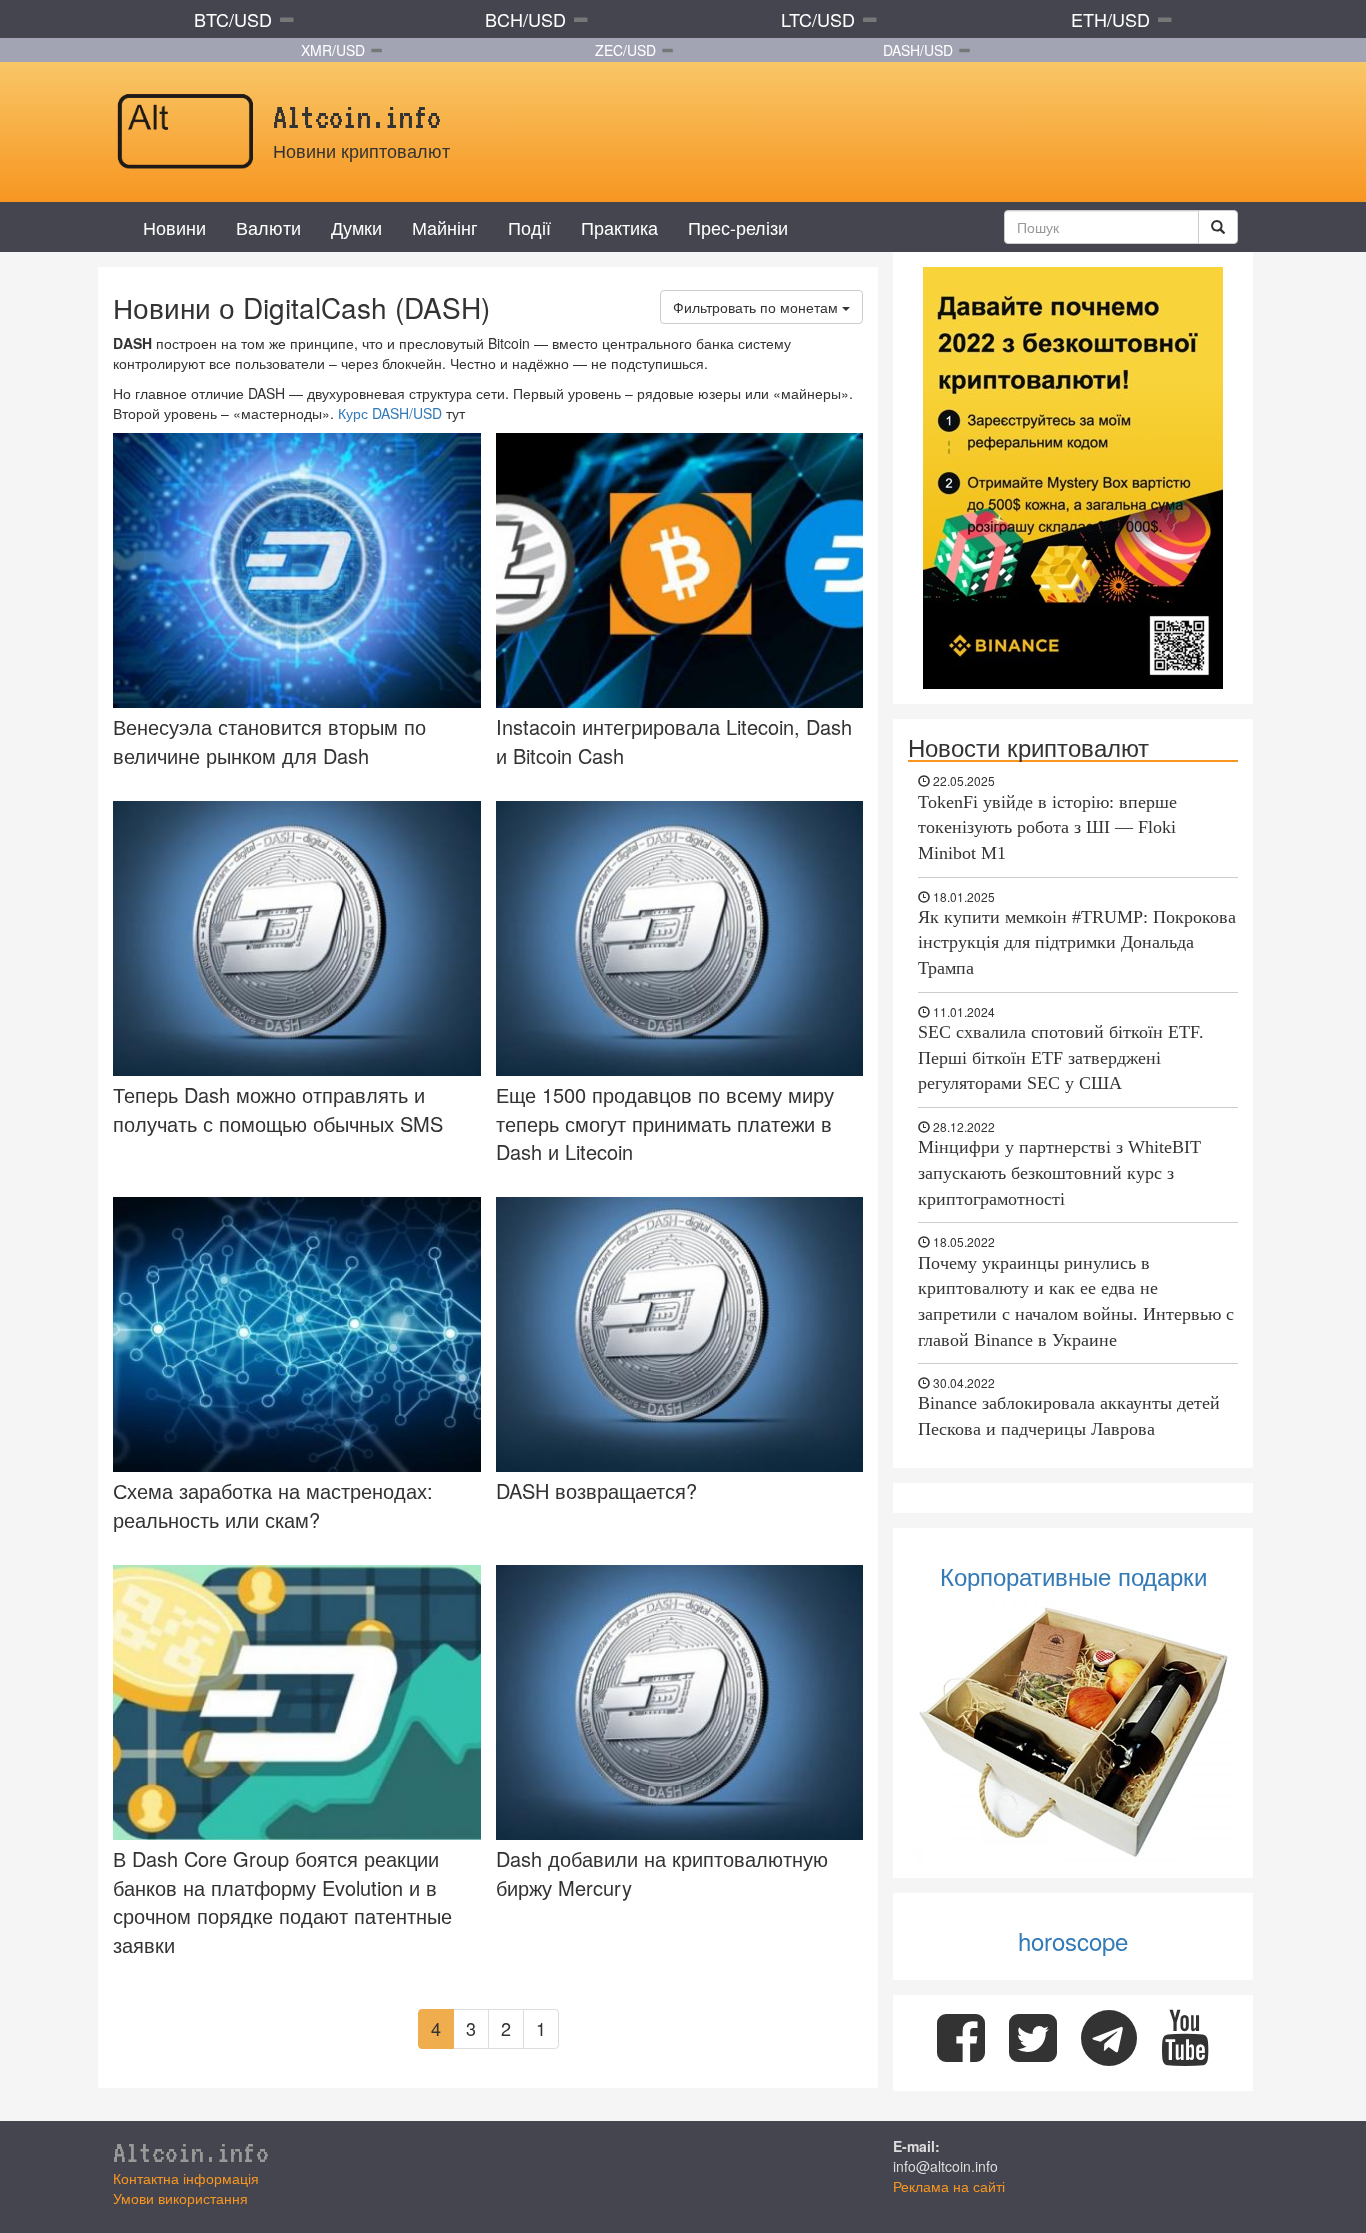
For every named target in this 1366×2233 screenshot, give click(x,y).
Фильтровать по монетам (757, 307)
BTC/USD (233, 19)
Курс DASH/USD (390, 413)
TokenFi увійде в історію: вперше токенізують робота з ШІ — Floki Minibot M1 (1047, 827)
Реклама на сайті (949, 2186)
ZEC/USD (625, 50)
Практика (619, 227)
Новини (174, 227)
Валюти (268, 227)
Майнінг (445, 227)
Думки (356, 227)
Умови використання (180, 2198)
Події (529, 227)
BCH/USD (525, 19)
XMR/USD (333, 50)
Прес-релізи (738, 227)
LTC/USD (818, 19)
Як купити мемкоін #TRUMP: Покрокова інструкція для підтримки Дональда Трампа (1077, 942)
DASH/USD (918, 50)
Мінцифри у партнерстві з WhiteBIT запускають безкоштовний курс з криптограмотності (1059, 1172)
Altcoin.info (191, 2152)
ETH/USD (1110, 19)
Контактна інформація (186, 2178)
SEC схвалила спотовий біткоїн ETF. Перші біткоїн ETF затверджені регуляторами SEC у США (1061, 1057)
